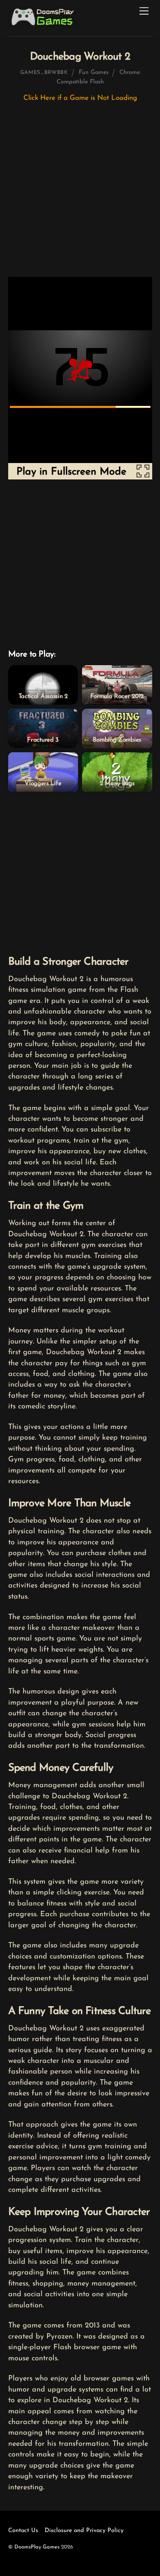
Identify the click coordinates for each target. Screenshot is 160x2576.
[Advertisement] (80, 194)
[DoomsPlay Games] (44, 26)
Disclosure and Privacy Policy (84, 2531)
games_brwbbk (44, 73)
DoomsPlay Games (37, 2547)
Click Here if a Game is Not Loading (80, 98)
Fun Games (94, 73)
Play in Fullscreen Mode (71, 472)
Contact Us (23, 2531)
